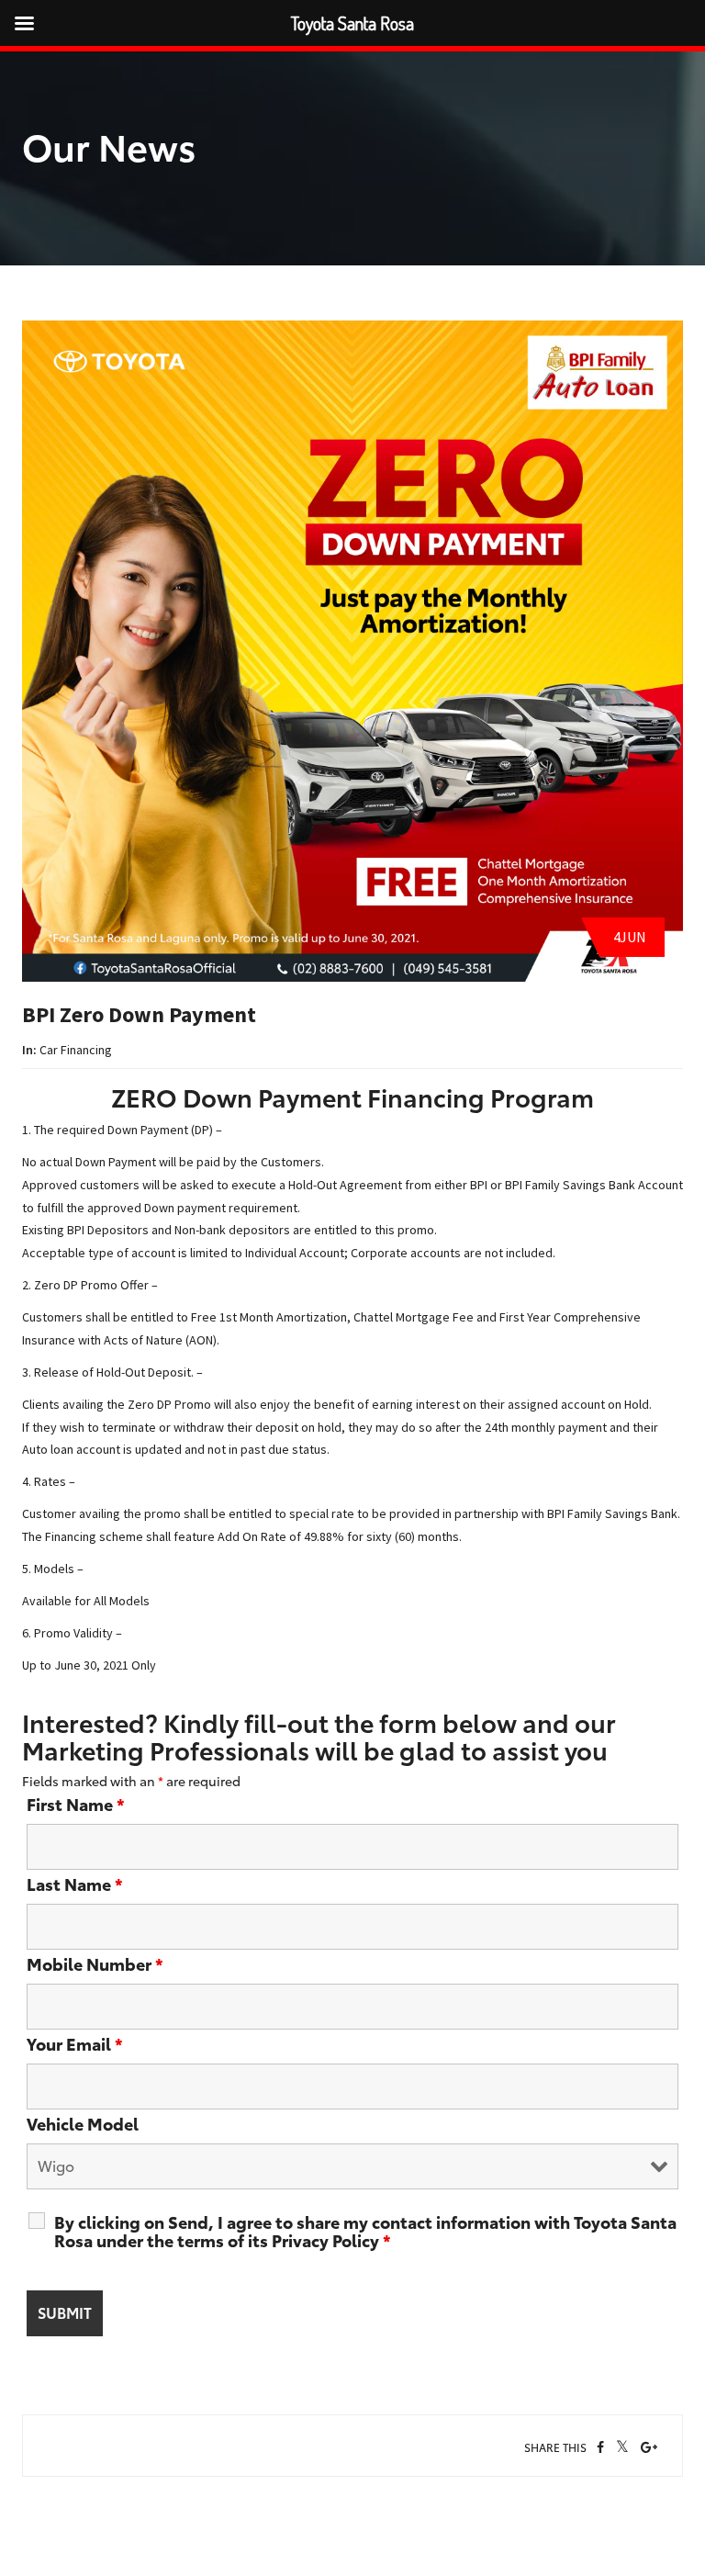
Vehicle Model (83, 2123)
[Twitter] (622, 2448)
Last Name (75, 1884)
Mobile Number (95, 1963)
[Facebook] (600, 2447)
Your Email (75, 2043)
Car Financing (76, 1050)
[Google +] (649, 2447)
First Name (76, 1804)
